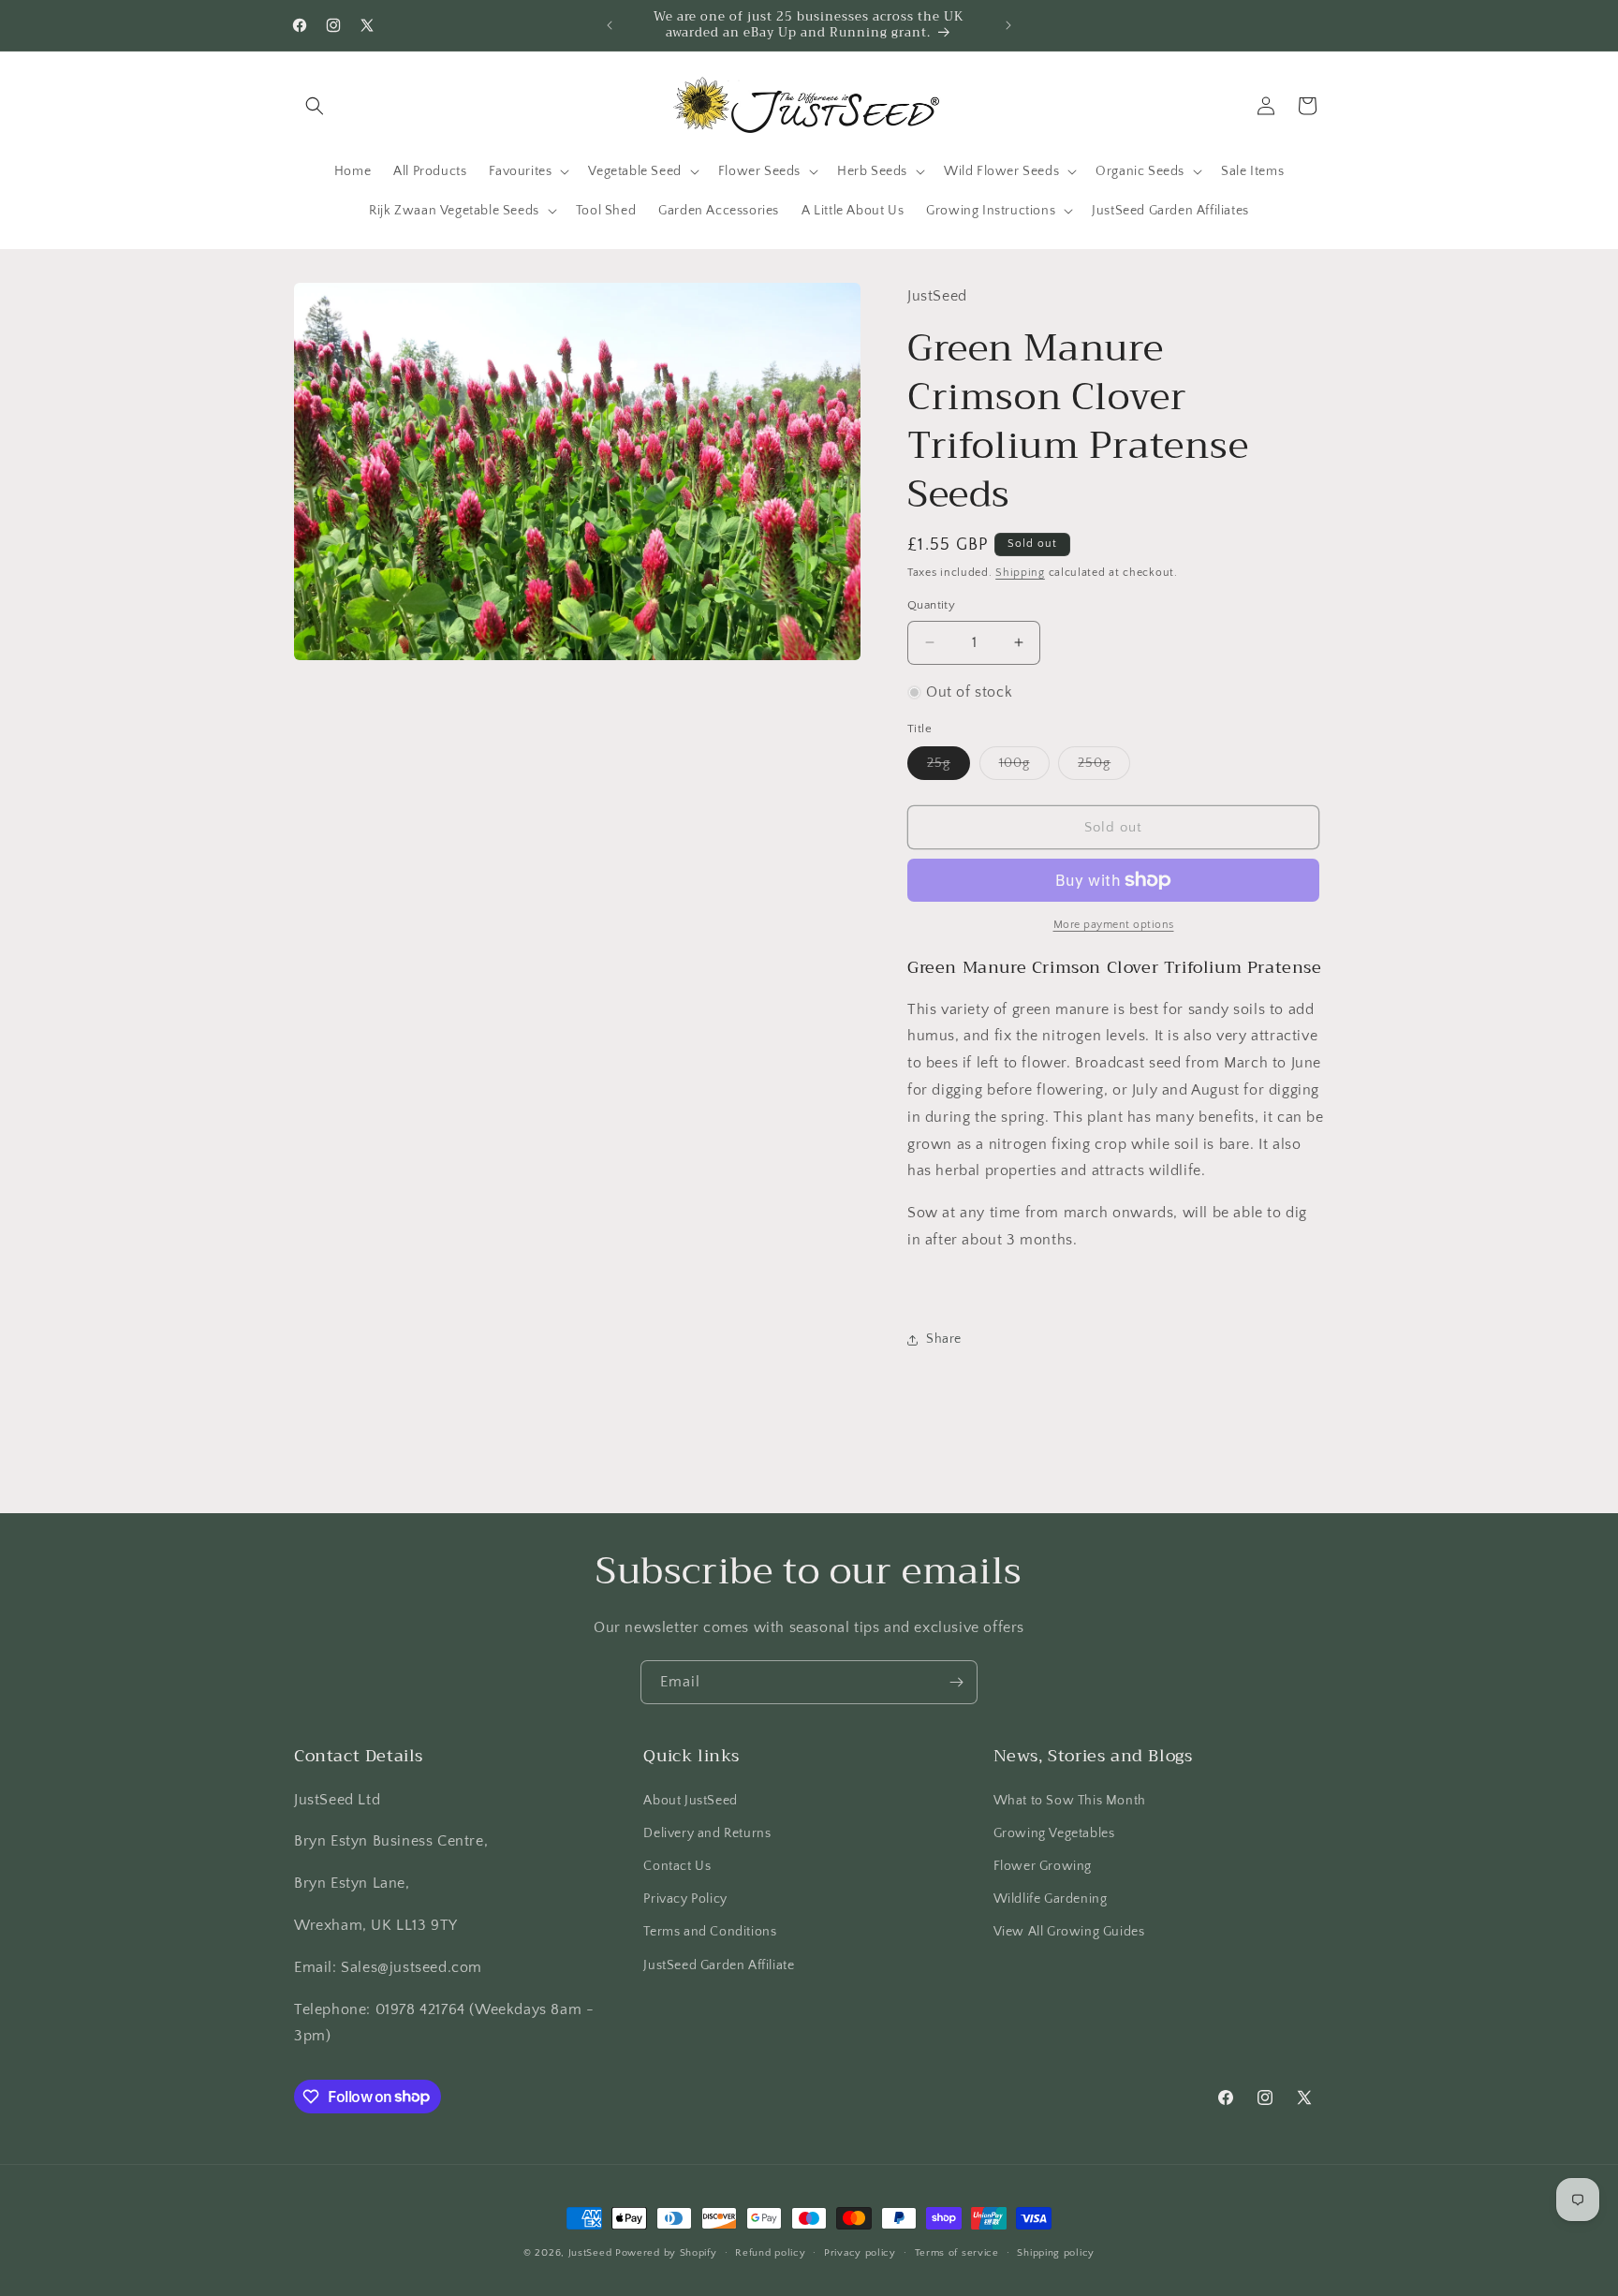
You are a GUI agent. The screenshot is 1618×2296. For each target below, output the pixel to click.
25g (949, 767)
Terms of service (957, 2252)
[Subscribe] (956, 1682)
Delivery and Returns (707, 1832)
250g (1104, 767)
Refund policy (770, 2252)
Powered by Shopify (666, 2253)
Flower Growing (1043, 1865)
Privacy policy (860, 2252)
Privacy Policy (685, 1899)
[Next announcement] (1008, 25)
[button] (315, 106)
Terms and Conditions (710, 1932)
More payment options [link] (1114, 925)
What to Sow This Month (1070, 1800)
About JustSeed (690, 1800)
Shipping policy (1056, 2252)
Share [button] (944, 1339)
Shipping (1020, 573)
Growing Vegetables (1054, 1832)
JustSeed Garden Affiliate (719, 1965)
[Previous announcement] (610, 25)
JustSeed (590, 2253)
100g (1024, 767)
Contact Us (677, 1865)
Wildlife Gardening (1051, 1899)
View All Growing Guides (1069, 1932)
